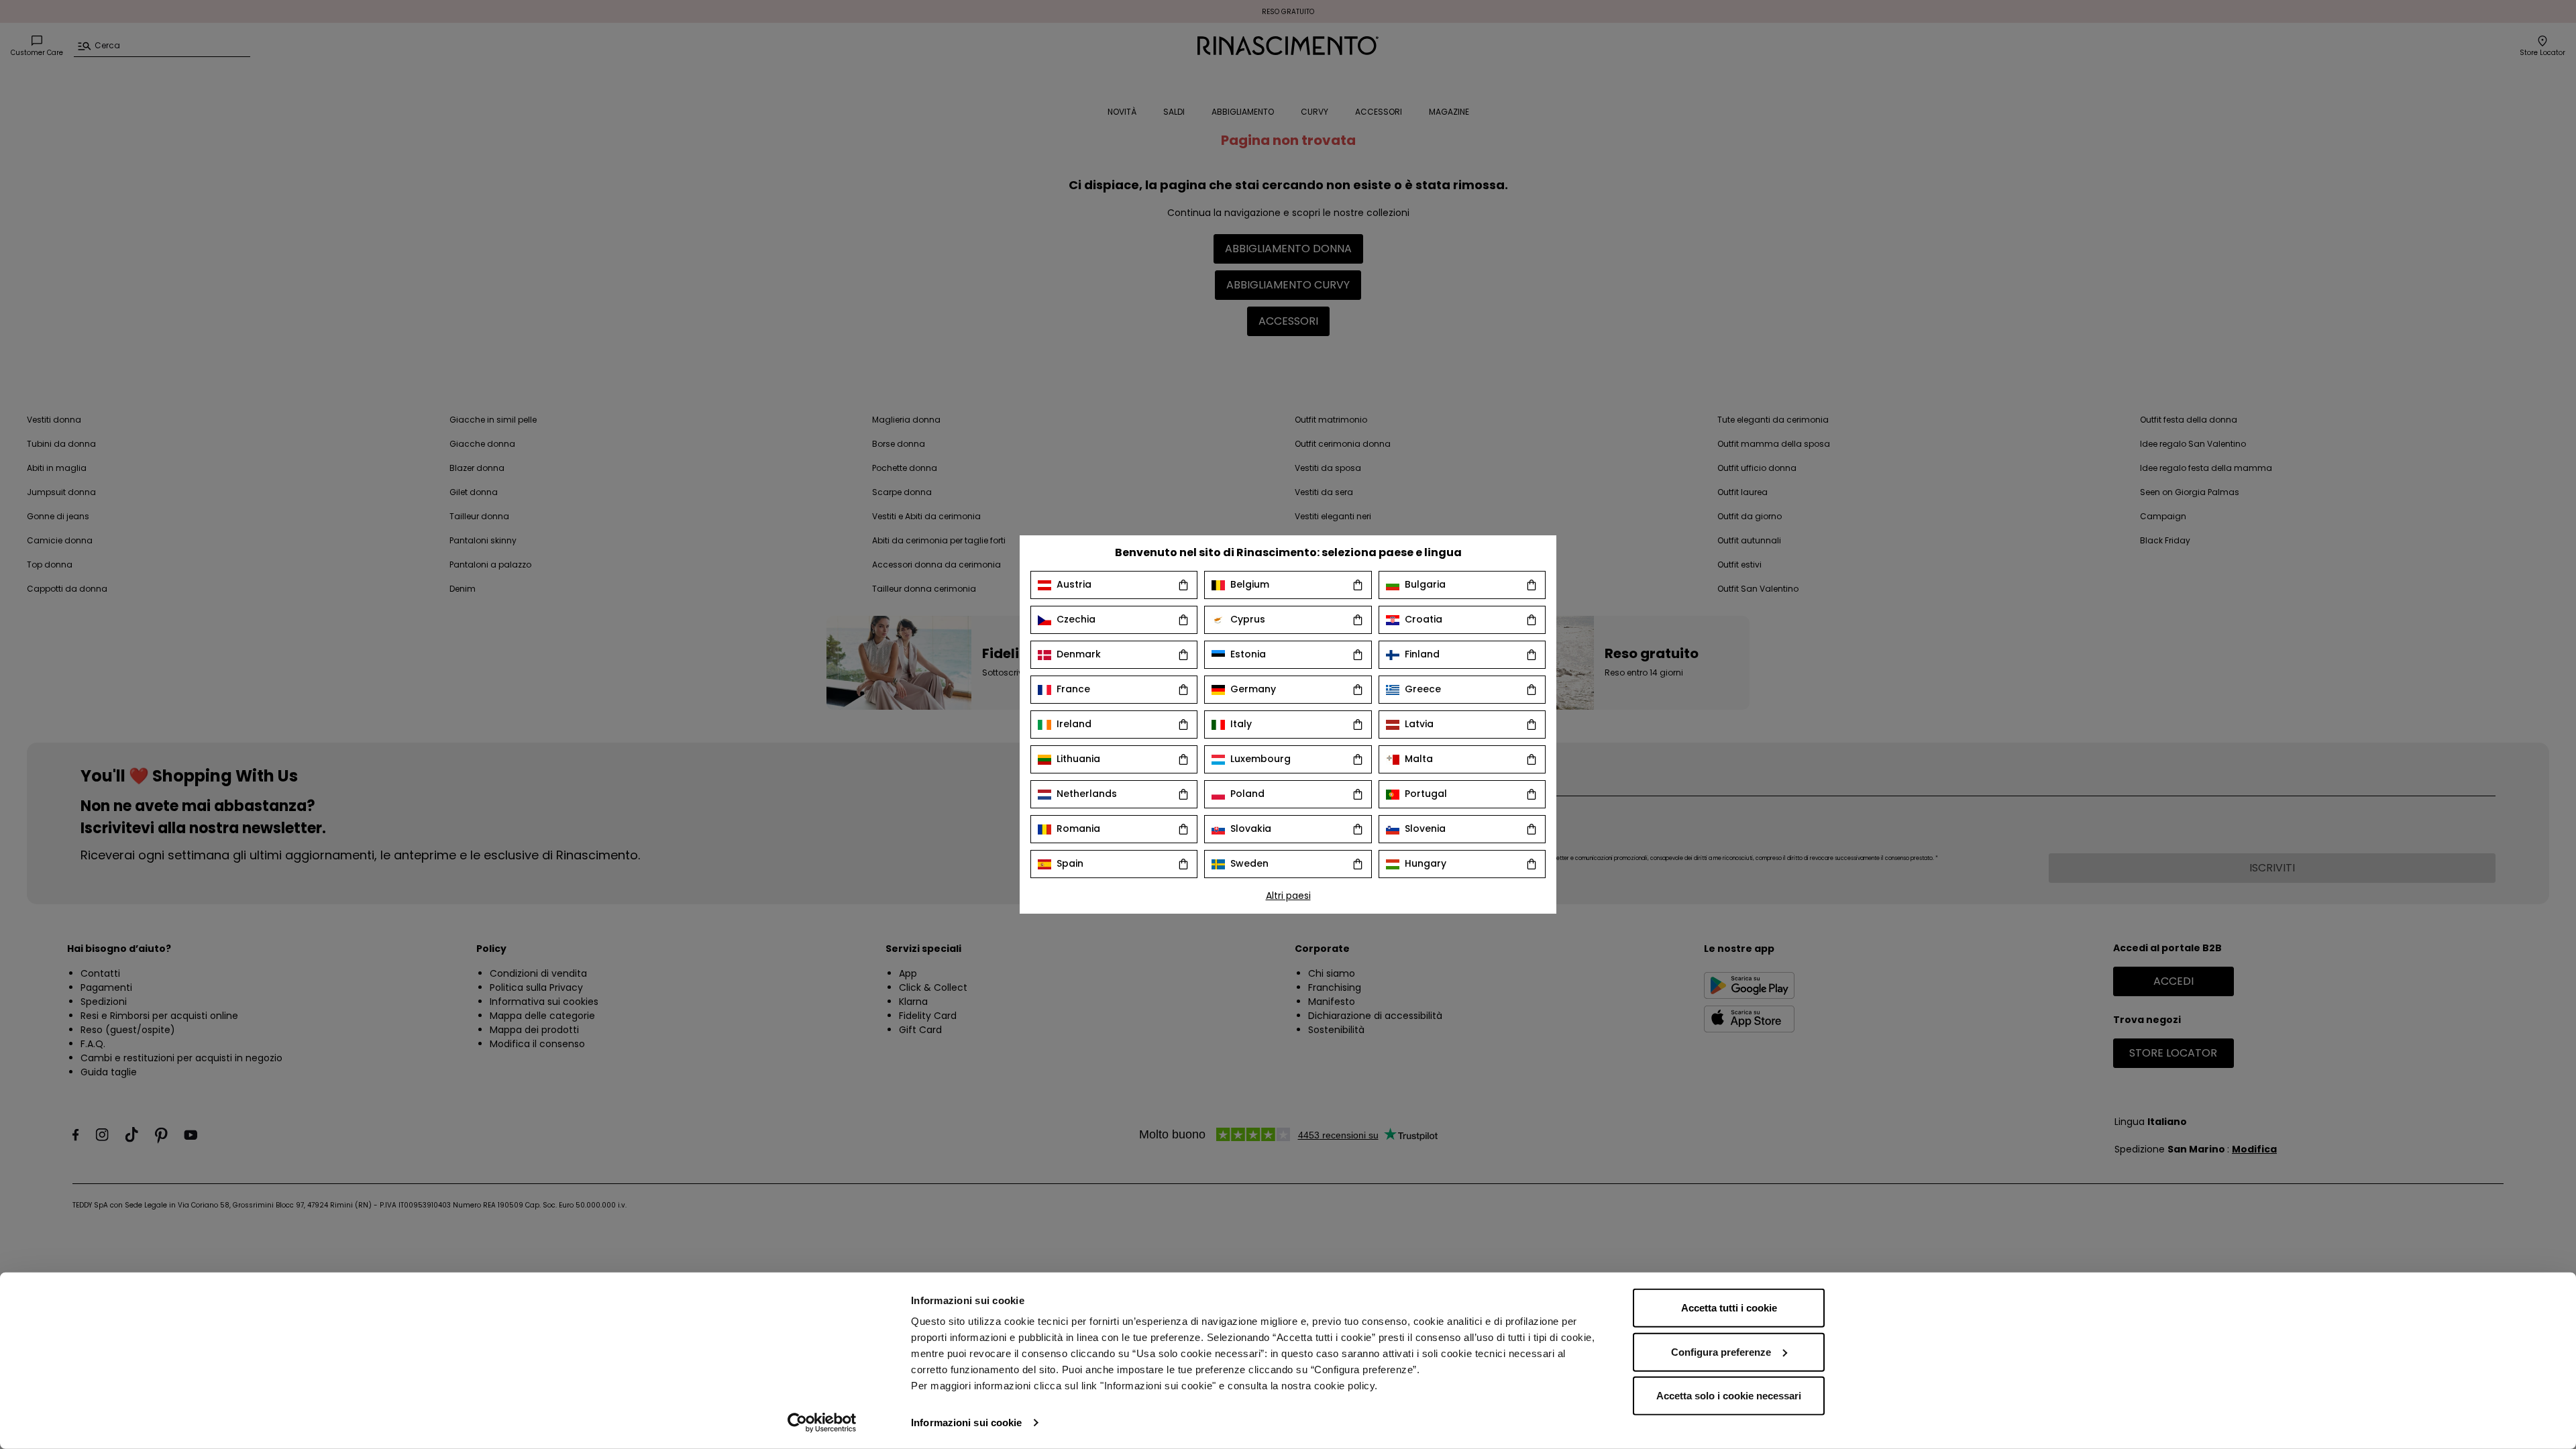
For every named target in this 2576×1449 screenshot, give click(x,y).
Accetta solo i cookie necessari (1729, 1396)
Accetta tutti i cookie (1729, 1308)
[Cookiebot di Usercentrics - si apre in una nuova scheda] (822, 1423)
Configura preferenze (1721, 1351)
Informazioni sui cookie (966, 1423)
